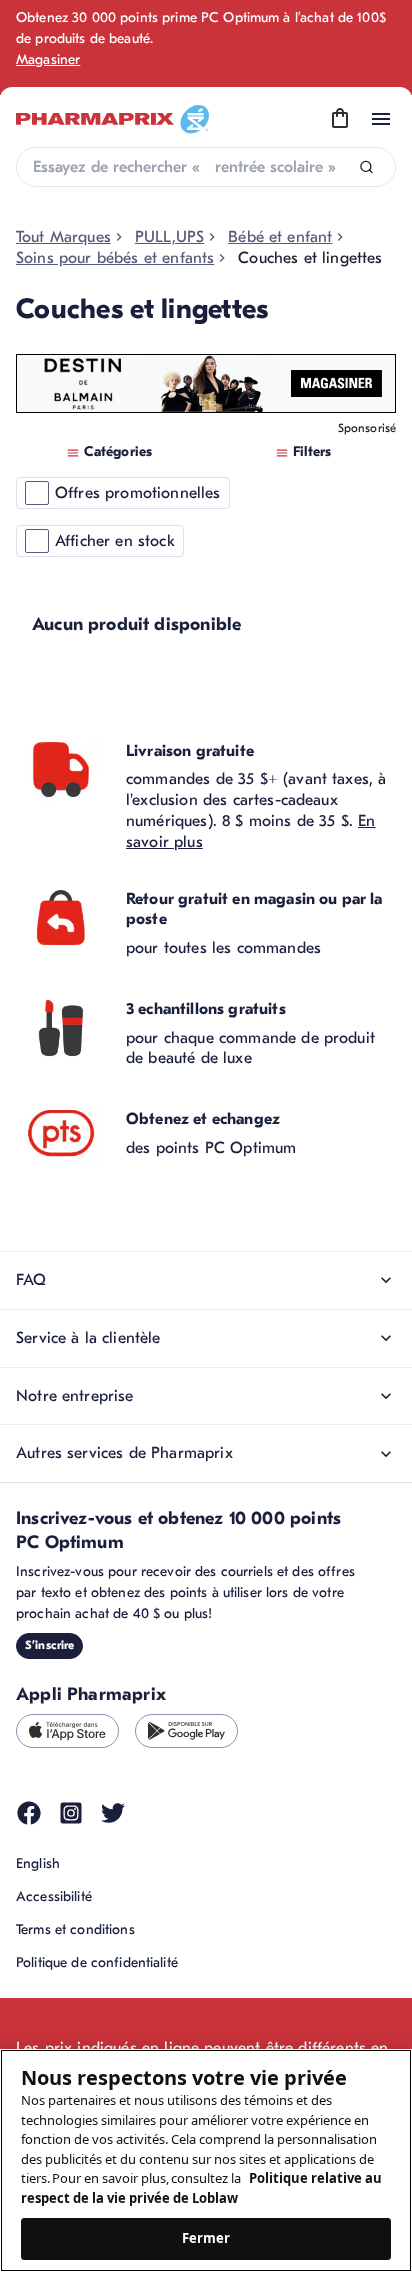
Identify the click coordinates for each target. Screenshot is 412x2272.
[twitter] (113, 1813)
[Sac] (340, 119)
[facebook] (29, 1813)
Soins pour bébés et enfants (115, 258)
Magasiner (48, 59)
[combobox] (206, 167)
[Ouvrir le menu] (381, 119)
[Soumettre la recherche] (366, 167)
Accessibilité (54, 1896)
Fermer (206, 2238)
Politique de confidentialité (97, 1962)
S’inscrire (49, 1645)
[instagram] (71, 1813)
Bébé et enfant (280, 237)
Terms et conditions (75, 1929)
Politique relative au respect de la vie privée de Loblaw (201, 2188)
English (38, 1863)
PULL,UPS (169, 237)
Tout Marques (63, 237)
